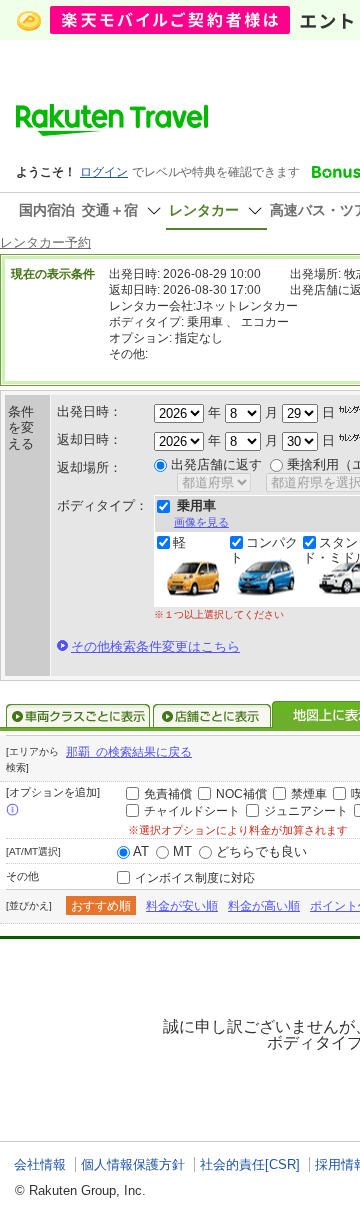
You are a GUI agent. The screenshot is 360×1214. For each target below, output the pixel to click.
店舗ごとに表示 (212, 716)
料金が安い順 (182, 906)
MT (182, 851)
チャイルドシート (192, 811)
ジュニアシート (306, 811)
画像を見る (201, 522)
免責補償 (168, 794)
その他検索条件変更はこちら (155, 646)
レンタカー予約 (45, 242)
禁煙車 (309, 794)
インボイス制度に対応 (195, 878)
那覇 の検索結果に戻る (129, 752)
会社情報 (40, 1164)
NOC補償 (241, 794)
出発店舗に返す (216, 464)
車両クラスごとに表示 (78, 716)
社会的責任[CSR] (250, 1164)
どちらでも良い (261, 851)
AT (141, 851)
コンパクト (264, 550)
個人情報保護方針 (133, 1164)
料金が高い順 (264, 906)
